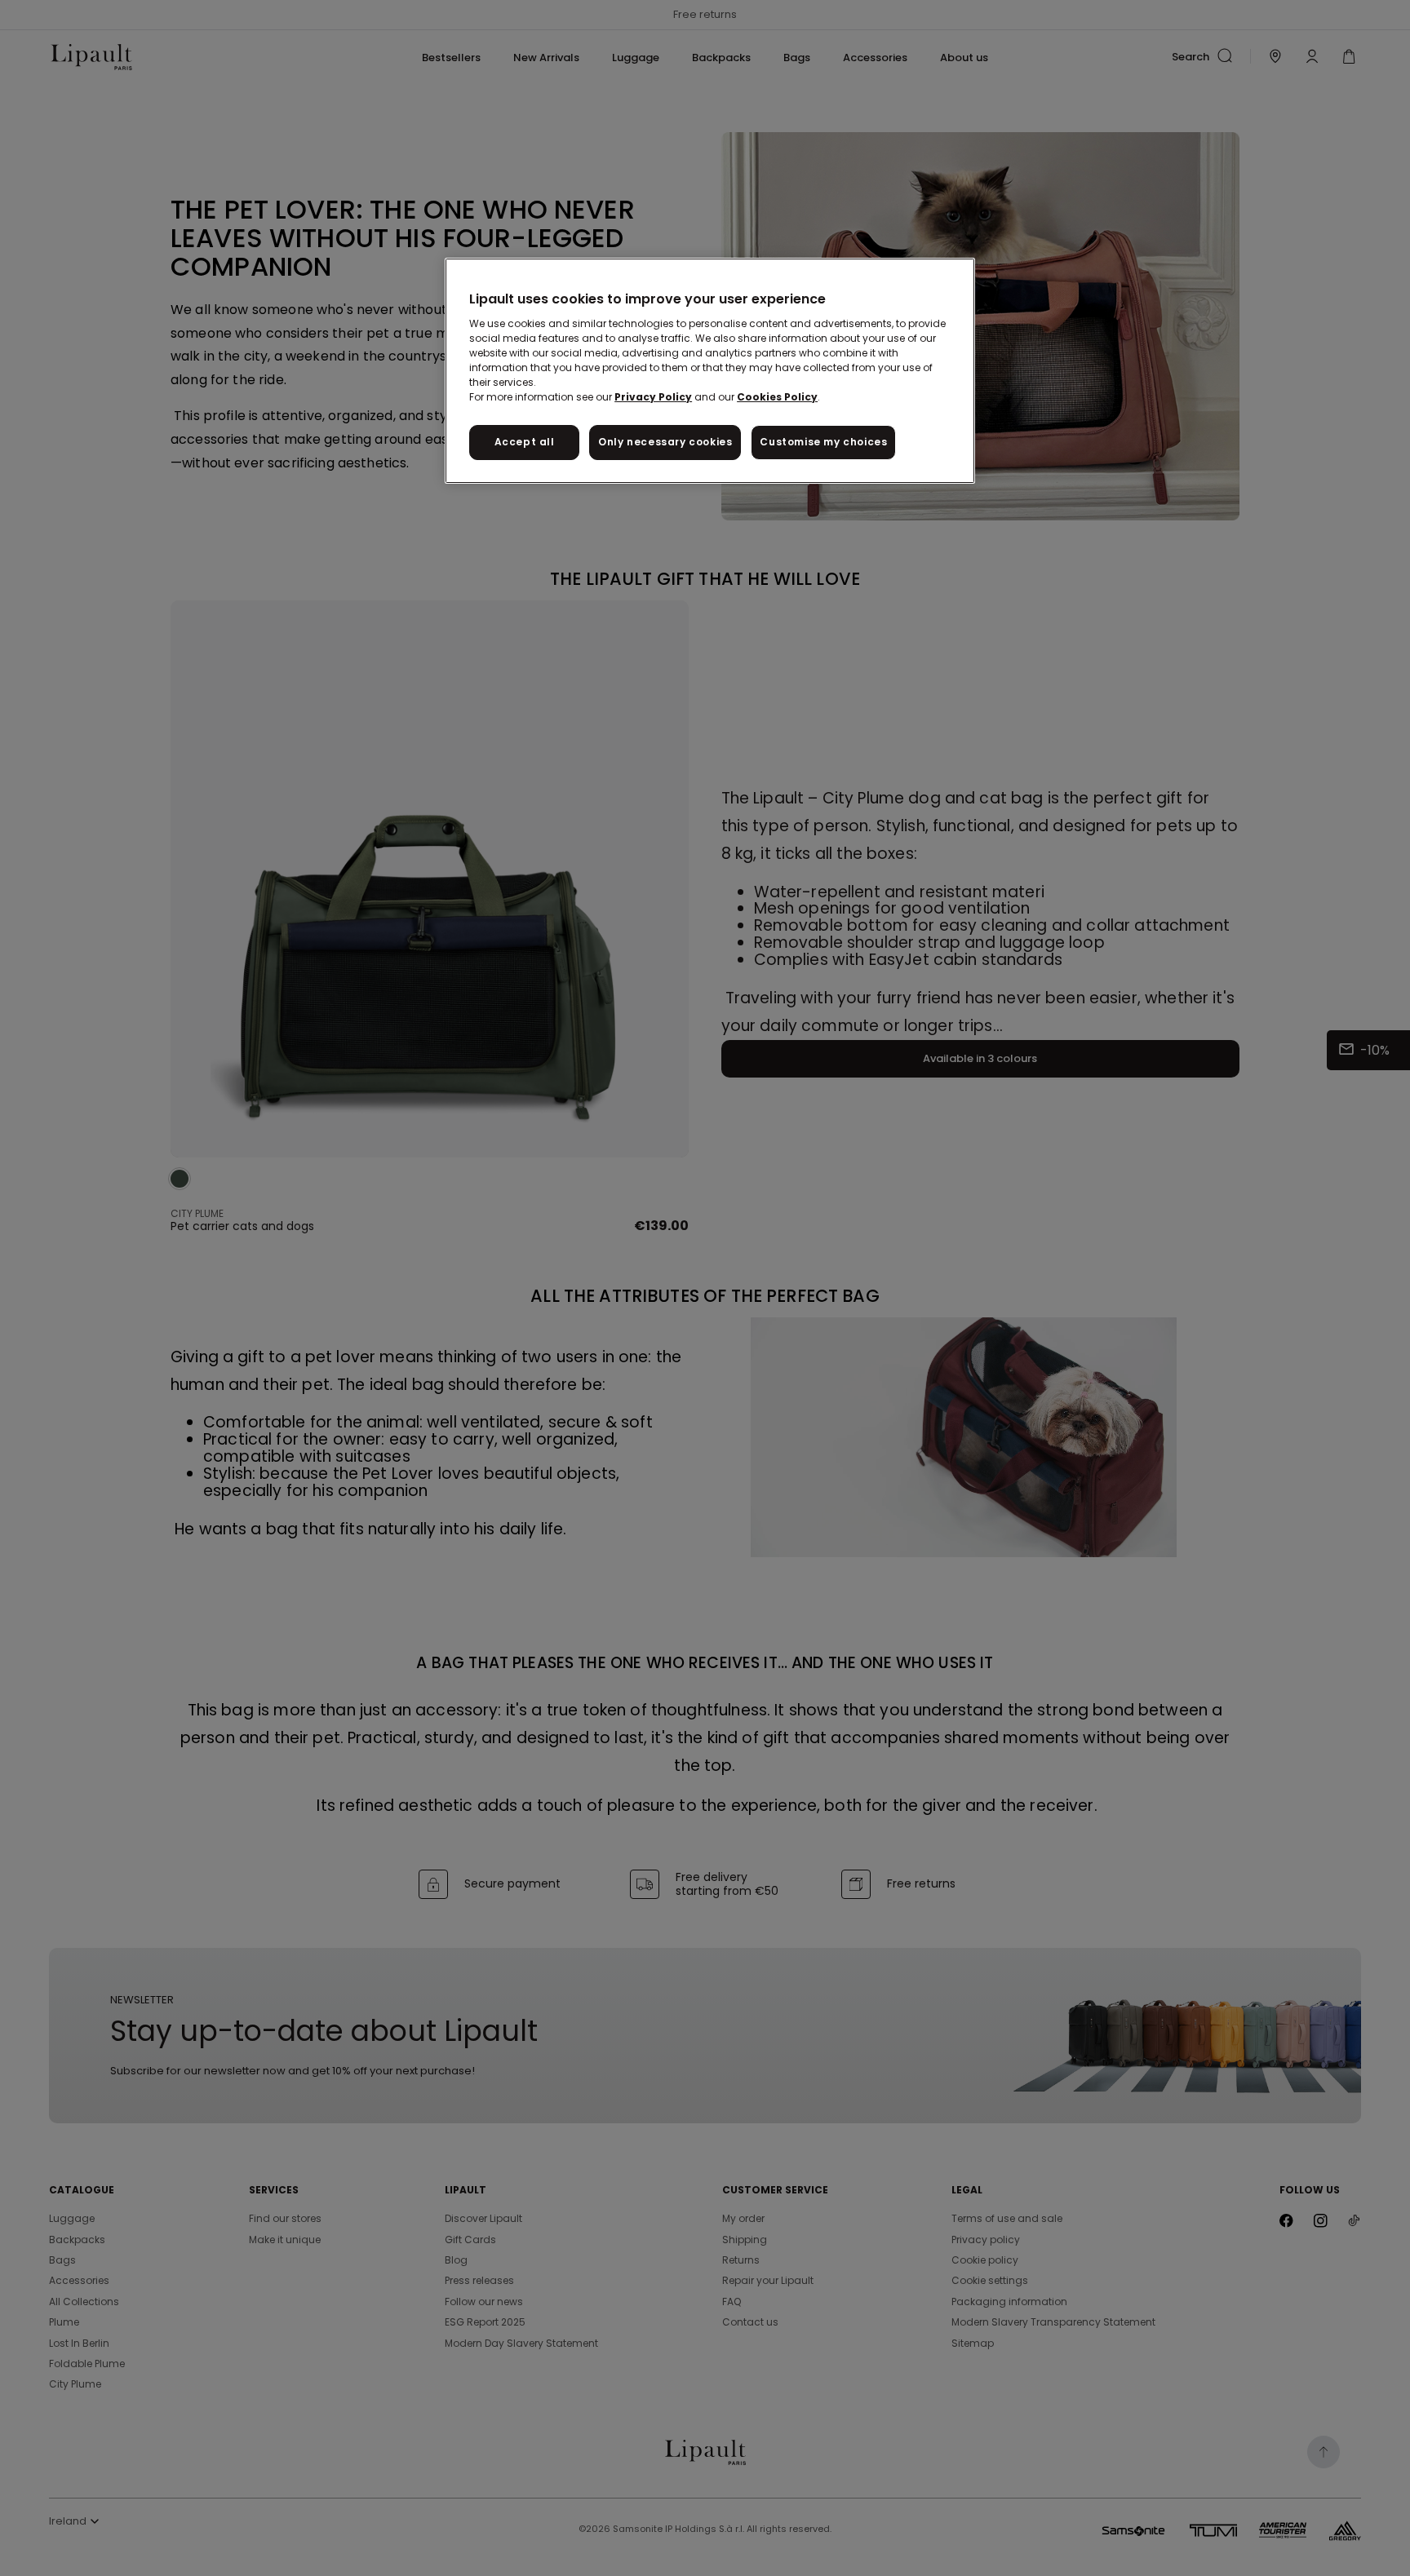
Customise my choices (823, 442)
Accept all (525, 442)
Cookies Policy (777, 397)
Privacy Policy (653, 397)
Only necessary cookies (665, 442)
